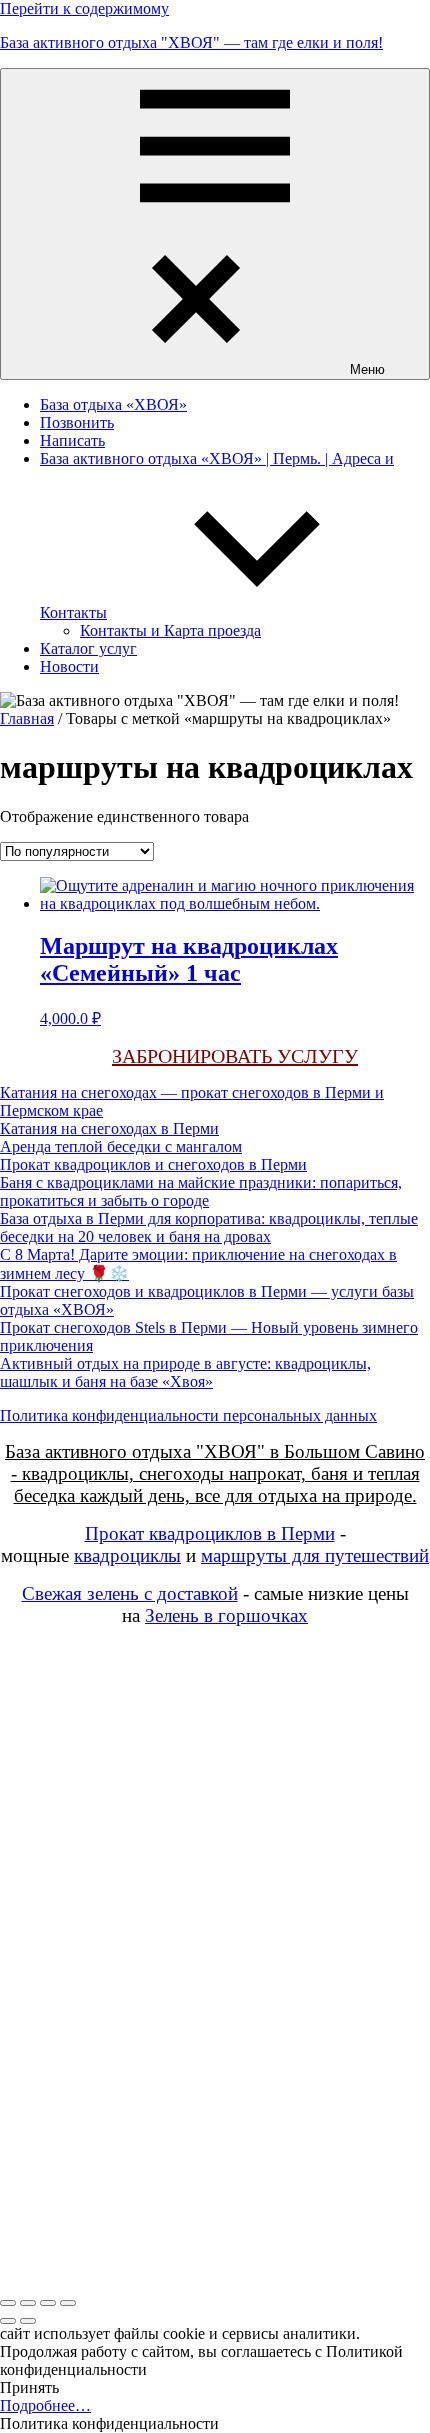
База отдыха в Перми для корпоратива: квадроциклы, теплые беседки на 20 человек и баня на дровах (209, 1227)
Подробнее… (45, 2405)
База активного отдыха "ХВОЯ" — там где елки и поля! (191, 42)
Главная (27, 718)
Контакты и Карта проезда (170, 630)
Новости (69, 666)
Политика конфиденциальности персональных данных (188, 1415)
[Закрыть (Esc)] (68, 2303)
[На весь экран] (28, 2303)
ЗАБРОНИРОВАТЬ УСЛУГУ (235, 1056)
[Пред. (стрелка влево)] (8, 2321)
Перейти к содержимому (84, 8)
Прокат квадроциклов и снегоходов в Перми (153, 1164)
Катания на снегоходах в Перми (109, 1128)
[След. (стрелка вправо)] (28, 2321)
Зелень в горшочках (226, 1615)
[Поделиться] (48, 2303)
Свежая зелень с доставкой (130, 1593)
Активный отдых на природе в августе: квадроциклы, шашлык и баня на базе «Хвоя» (185, 1372)
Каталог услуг (88, 648)
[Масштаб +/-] (8, 2303)
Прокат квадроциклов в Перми (210, 1533)
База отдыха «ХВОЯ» (113, 404)
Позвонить (77, 422)
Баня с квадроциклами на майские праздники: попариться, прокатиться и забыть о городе (201, 1191)
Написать (72, 440)
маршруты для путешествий (315, 1555)
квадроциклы (127, 1555)
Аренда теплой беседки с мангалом (121, 1146)
